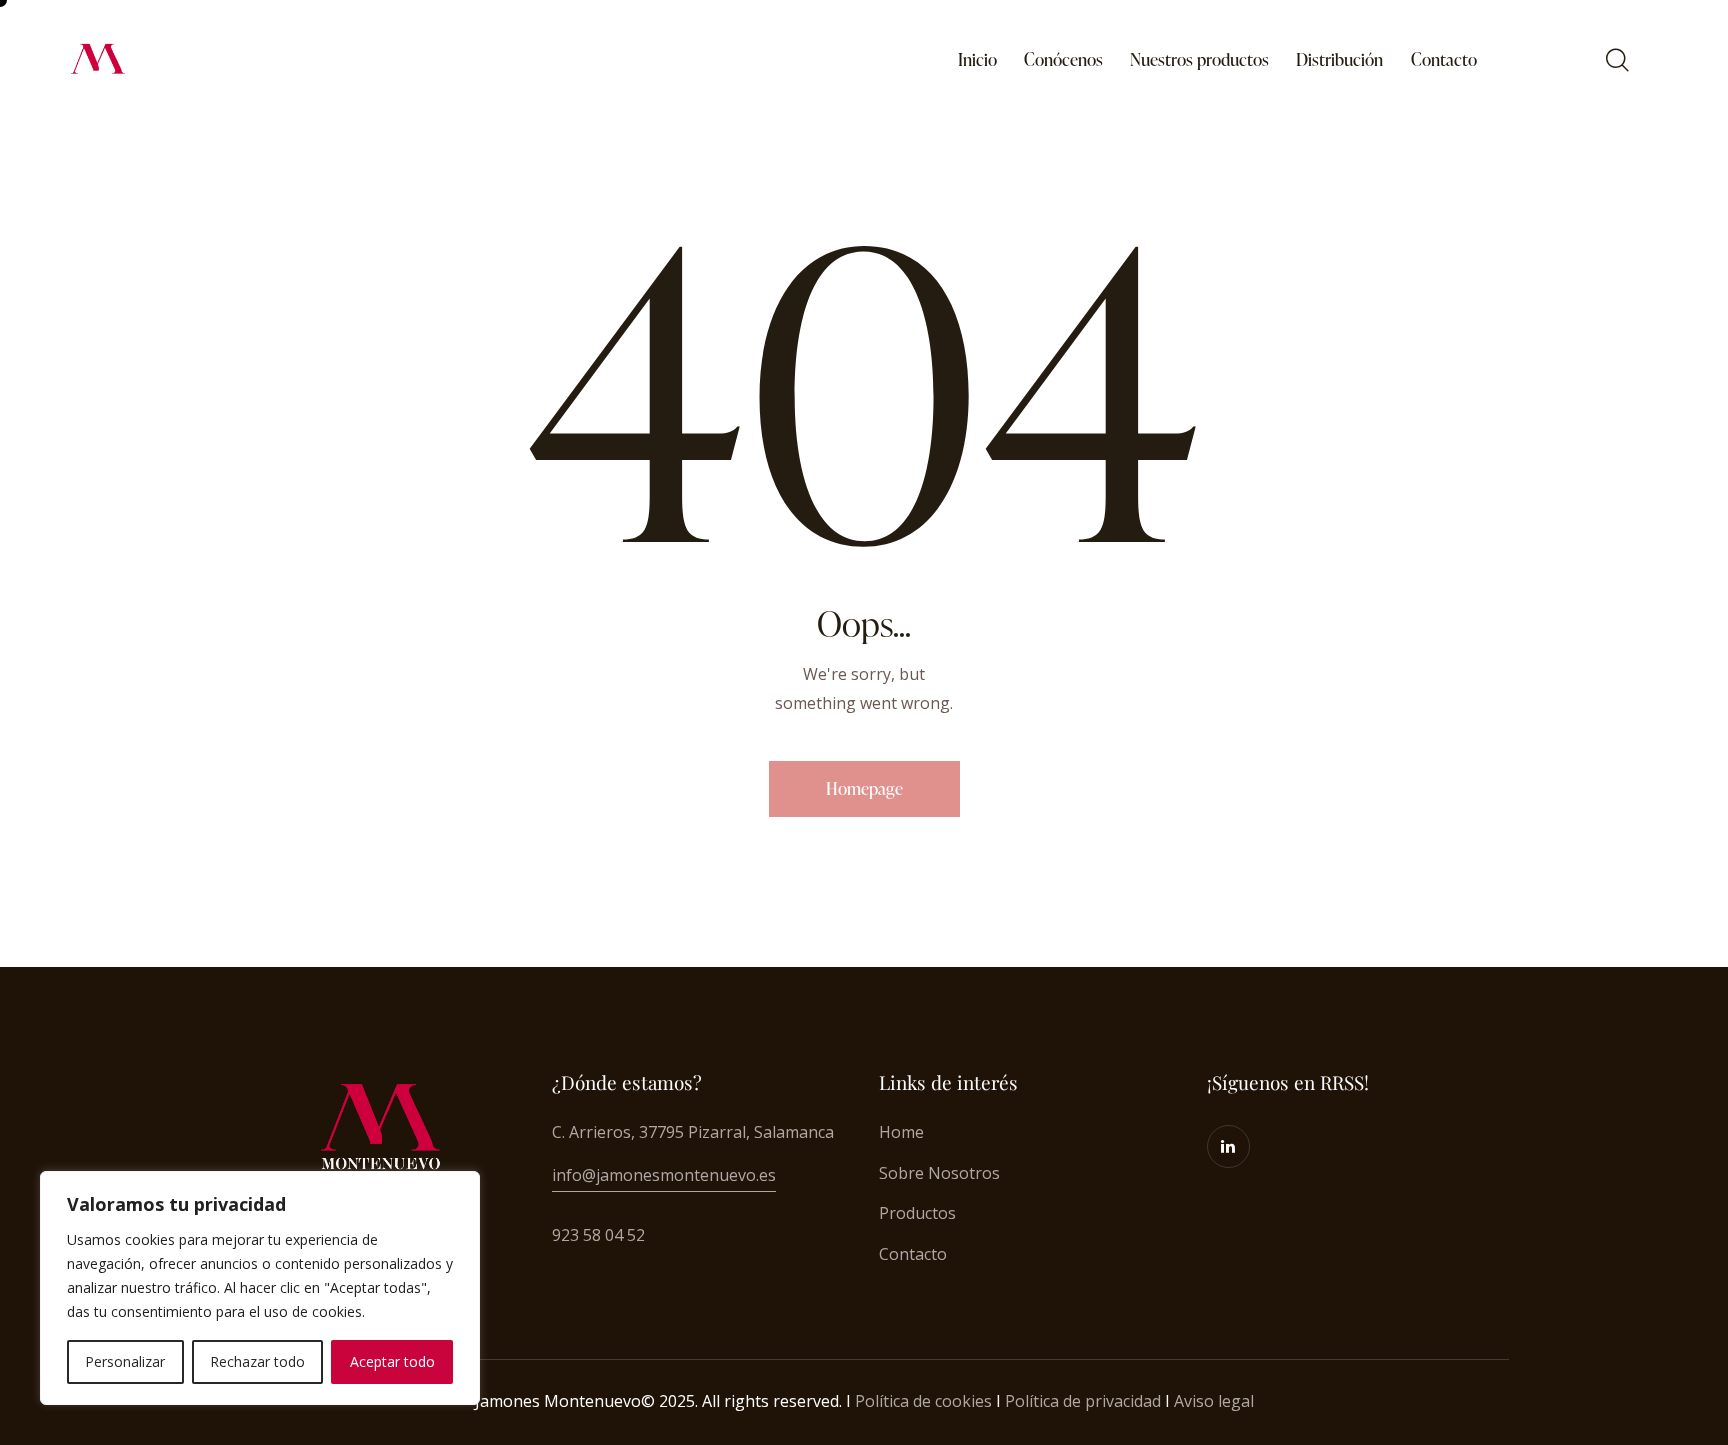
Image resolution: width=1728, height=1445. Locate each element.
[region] (260, 1288)
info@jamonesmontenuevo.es (664, 1175)
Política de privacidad (1083, 1401)
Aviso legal (1214, 1401)
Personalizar (125, 1361)
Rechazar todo (257, 1361)
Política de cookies (923, 1401)
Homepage (864, 788)
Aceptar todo (392, 1361)
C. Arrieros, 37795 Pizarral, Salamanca (693, 1132)
